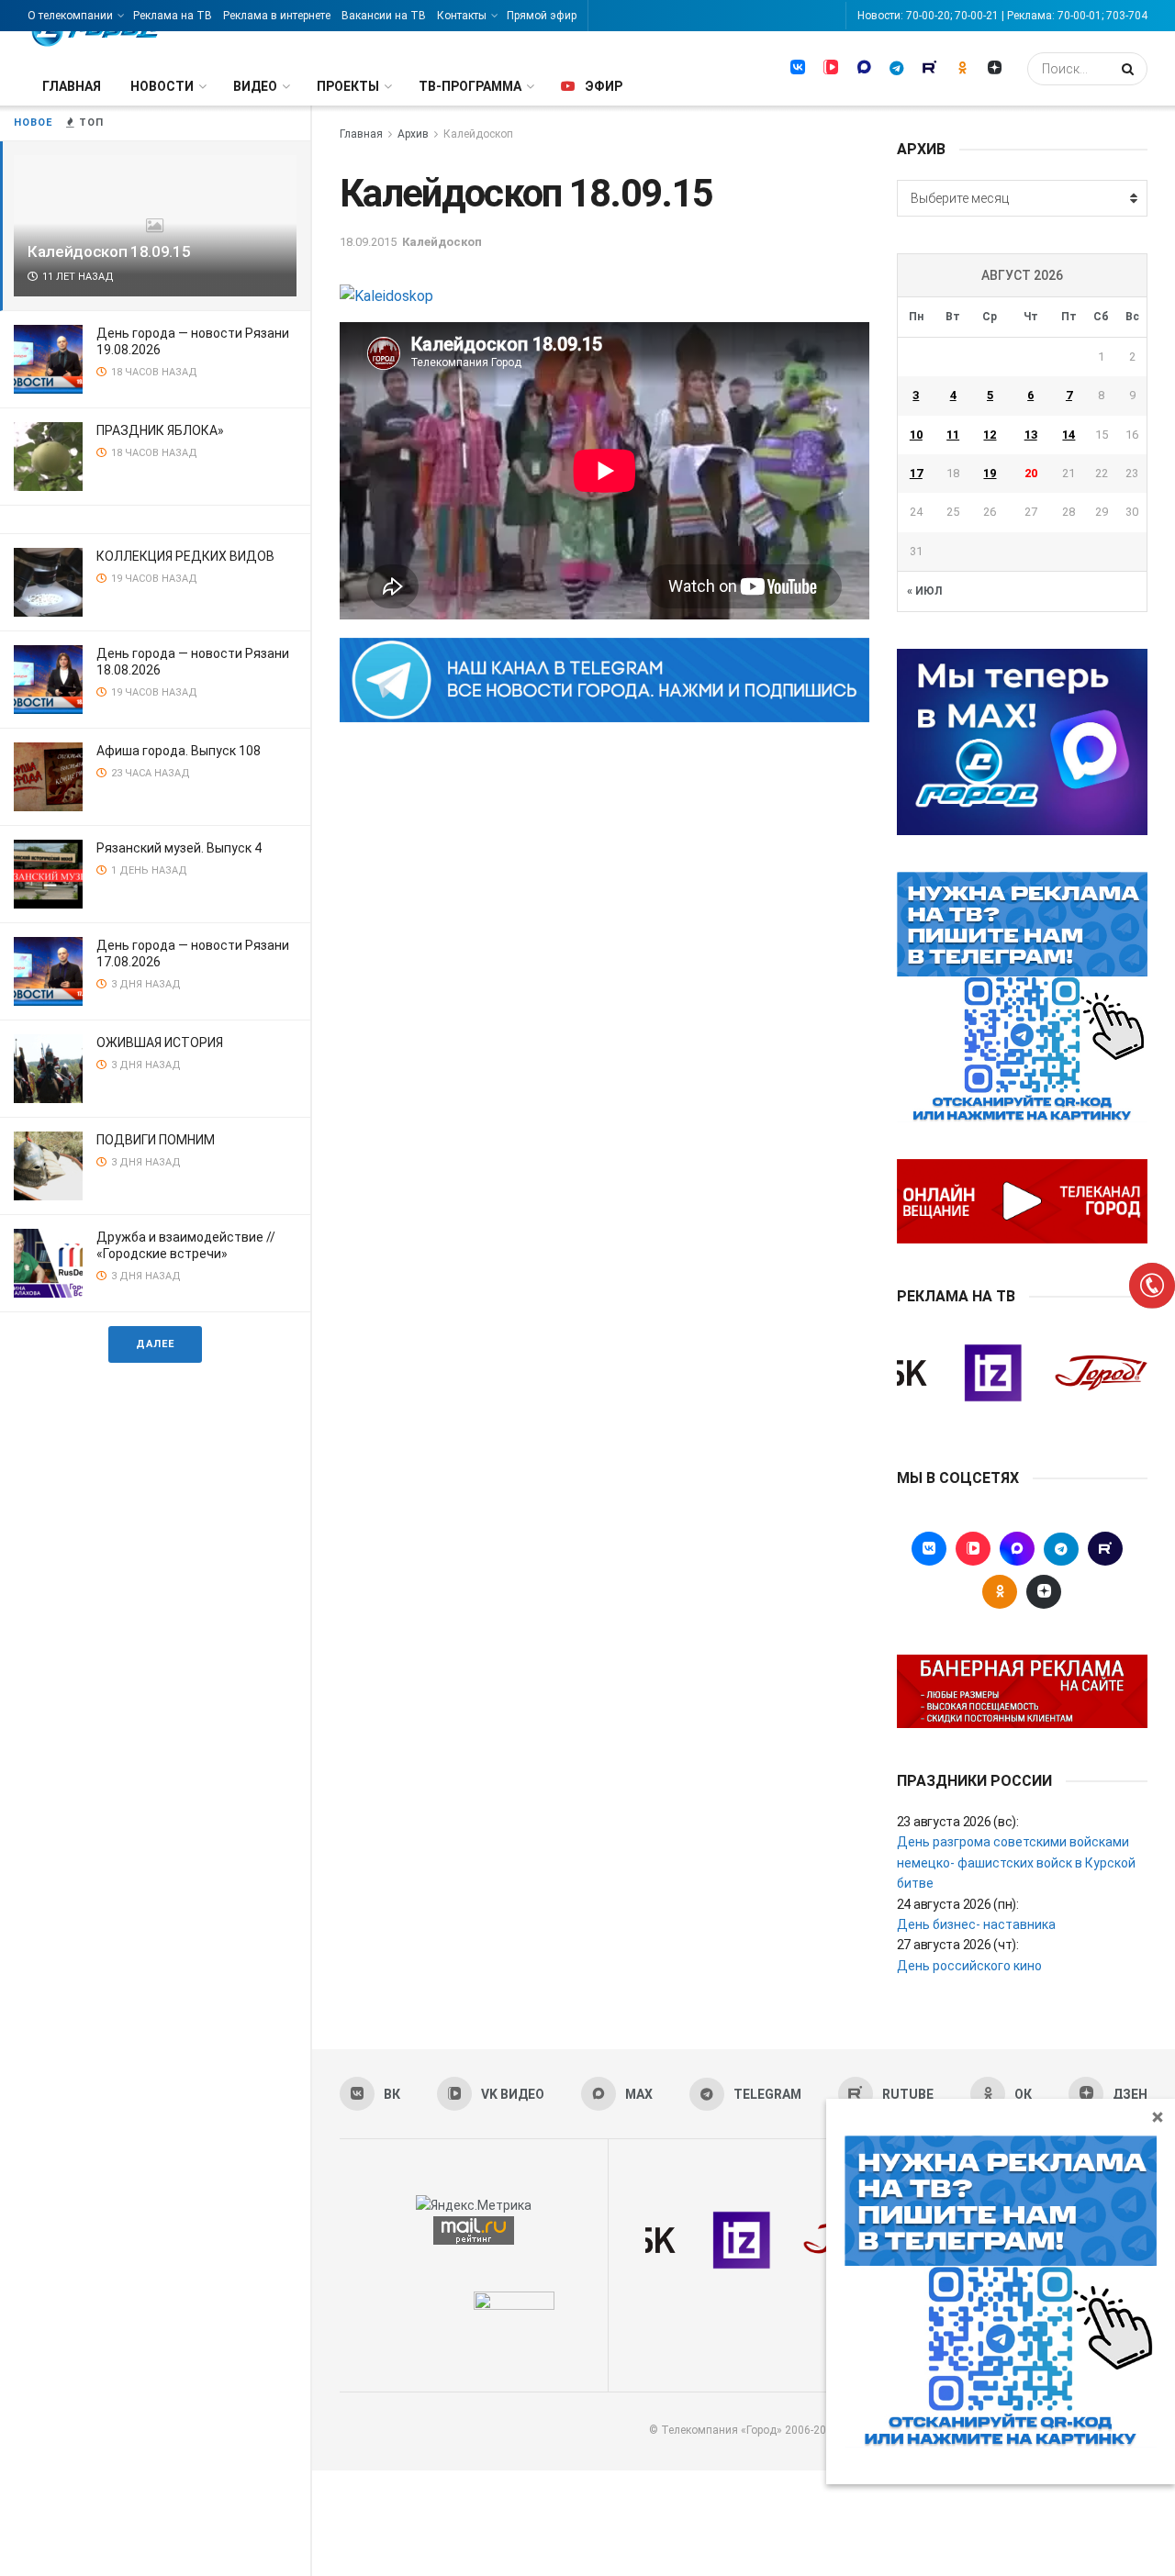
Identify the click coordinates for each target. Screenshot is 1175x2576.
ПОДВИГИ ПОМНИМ (156, 1140)
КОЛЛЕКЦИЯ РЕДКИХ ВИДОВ (185, 556)
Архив (413, 134)
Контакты (462, 16)
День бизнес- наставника (976, 1924)
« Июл (924, 591)
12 (990, 435)
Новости (162, 86)
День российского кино (969, 1966)
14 (1069, 435)
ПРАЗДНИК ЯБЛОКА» (160, 430)
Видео (255, 86)
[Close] (1158, 2116)
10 (916, 435)
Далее (155, 1344)
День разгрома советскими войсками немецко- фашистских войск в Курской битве (1016, 1862)
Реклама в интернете (277, 16)
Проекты (348, 86)
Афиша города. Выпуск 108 (179, 751)
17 (916, 473)
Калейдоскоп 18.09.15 (109, 251)
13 (1031, 435)
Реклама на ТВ (173, 16)
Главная (72, 86)
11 (953, 435)
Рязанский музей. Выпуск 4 (179, 848)
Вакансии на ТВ (384, 16)
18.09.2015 (368, 242)
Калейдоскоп (478, 134)
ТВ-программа (470, 86)
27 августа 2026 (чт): (958, 1945)
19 (990, 473)
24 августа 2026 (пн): (958, 1904)
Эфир (604, 86)
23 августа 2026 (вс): (958, 1822)
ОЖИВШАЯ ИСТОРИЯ (160, 1043)
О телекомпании (70, 16)
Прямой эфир (542, 16)
